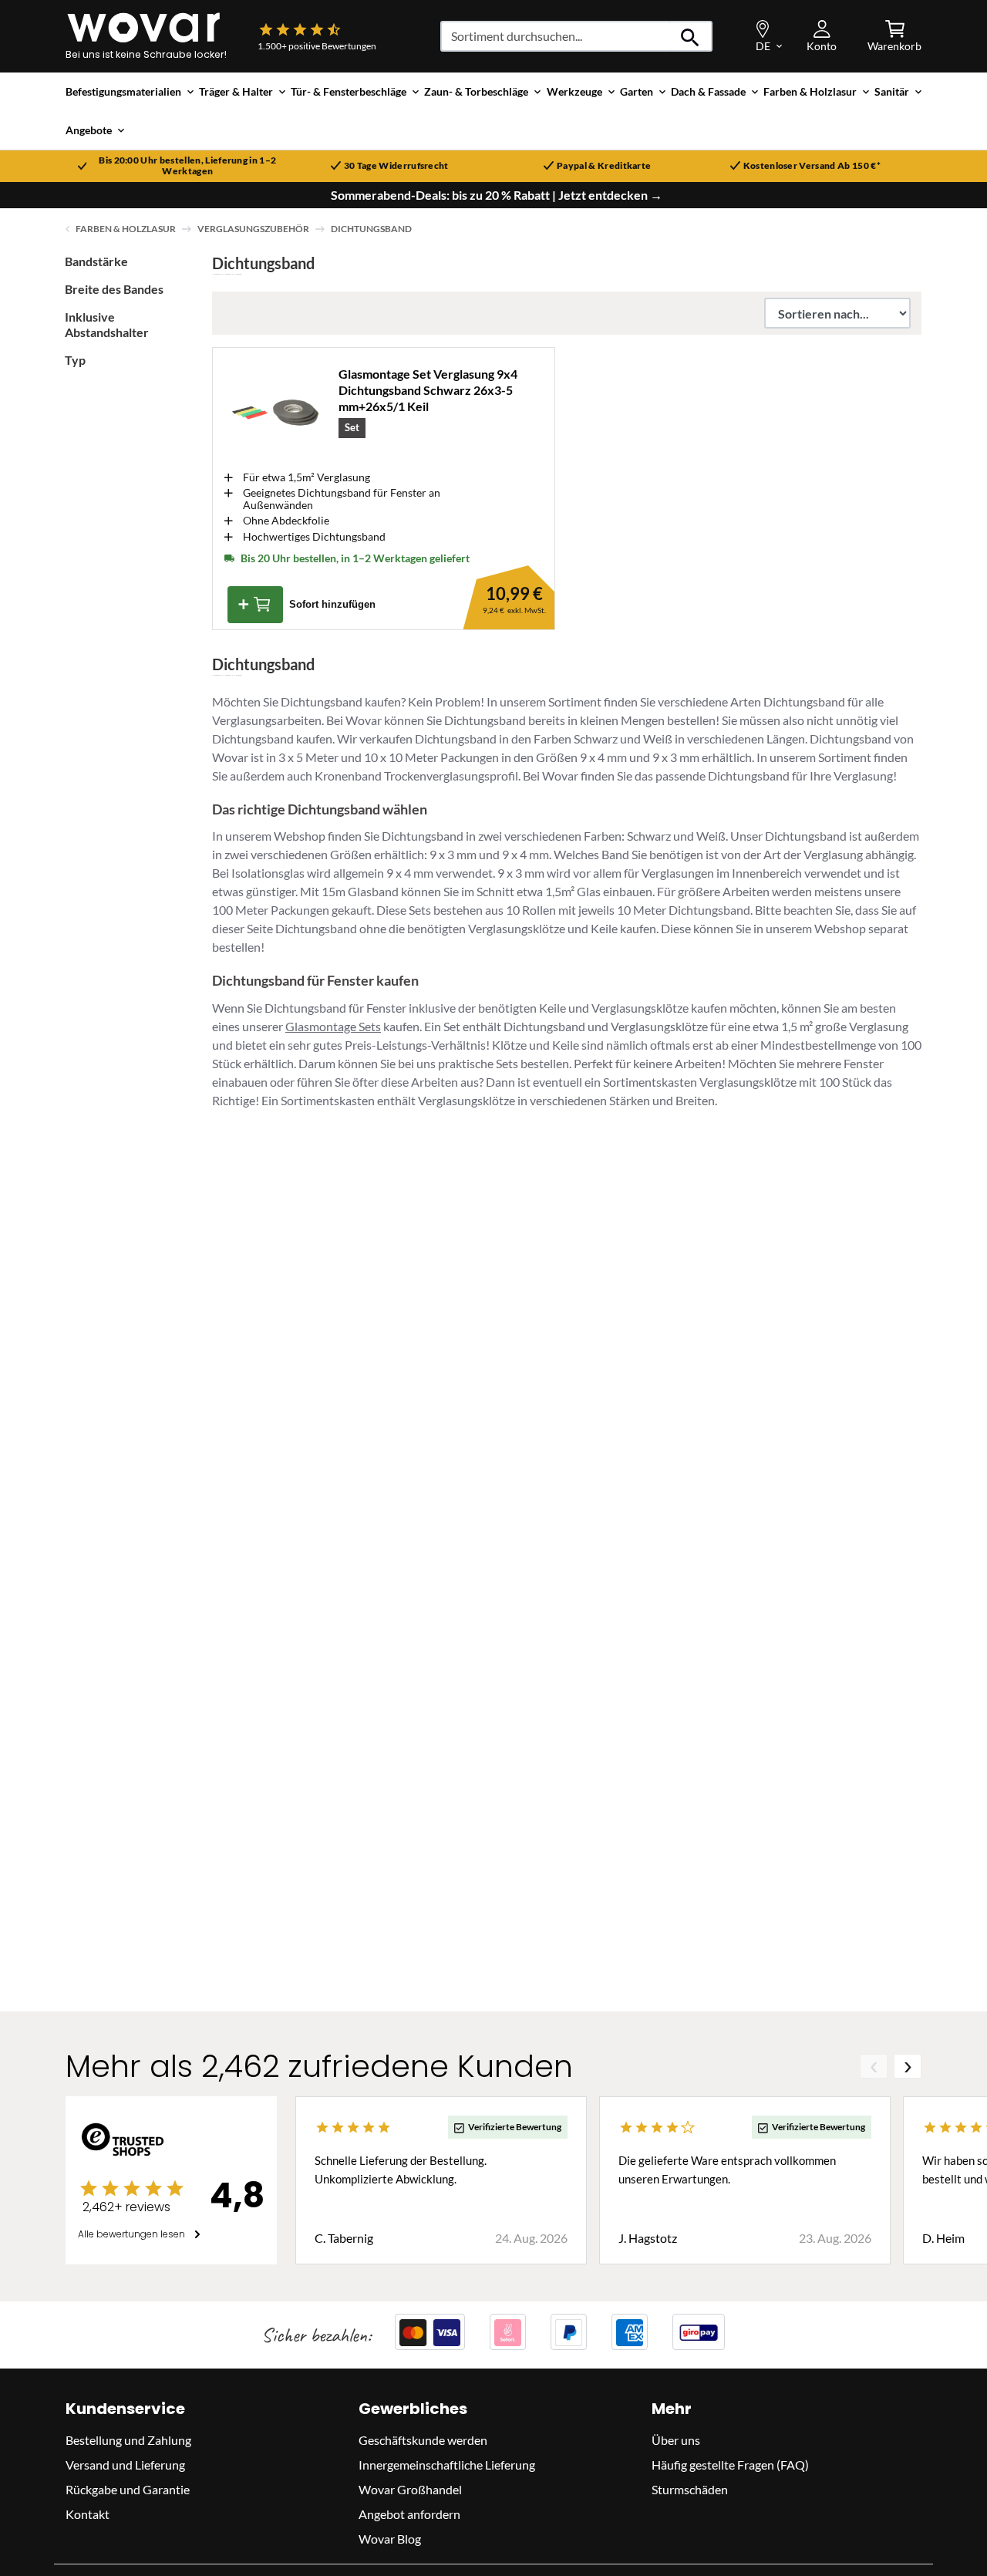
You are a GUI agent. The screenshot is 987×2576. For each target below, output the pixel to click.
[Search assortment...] (691, 36)
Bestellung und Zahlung (128, 2441)
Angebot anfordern (409, 2515)
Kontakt (88, 2515)
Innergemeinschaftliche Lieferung (447, 2465)
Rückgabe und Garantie (128, 2490)
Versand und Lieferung (125, 2465)
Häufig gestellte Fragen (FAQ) (730, 2465)
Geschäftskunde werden (423, 2441)
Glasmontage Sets (333, 1026)
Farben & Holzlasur (126, 229)
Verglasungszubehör (253, 229)
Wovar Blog (390, 2539)
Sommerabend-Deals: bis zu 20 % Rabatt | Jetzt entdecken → (497, 195)
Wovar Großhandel (410, 2490)
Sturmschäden (690, 2490)
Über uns (676, 2441)
